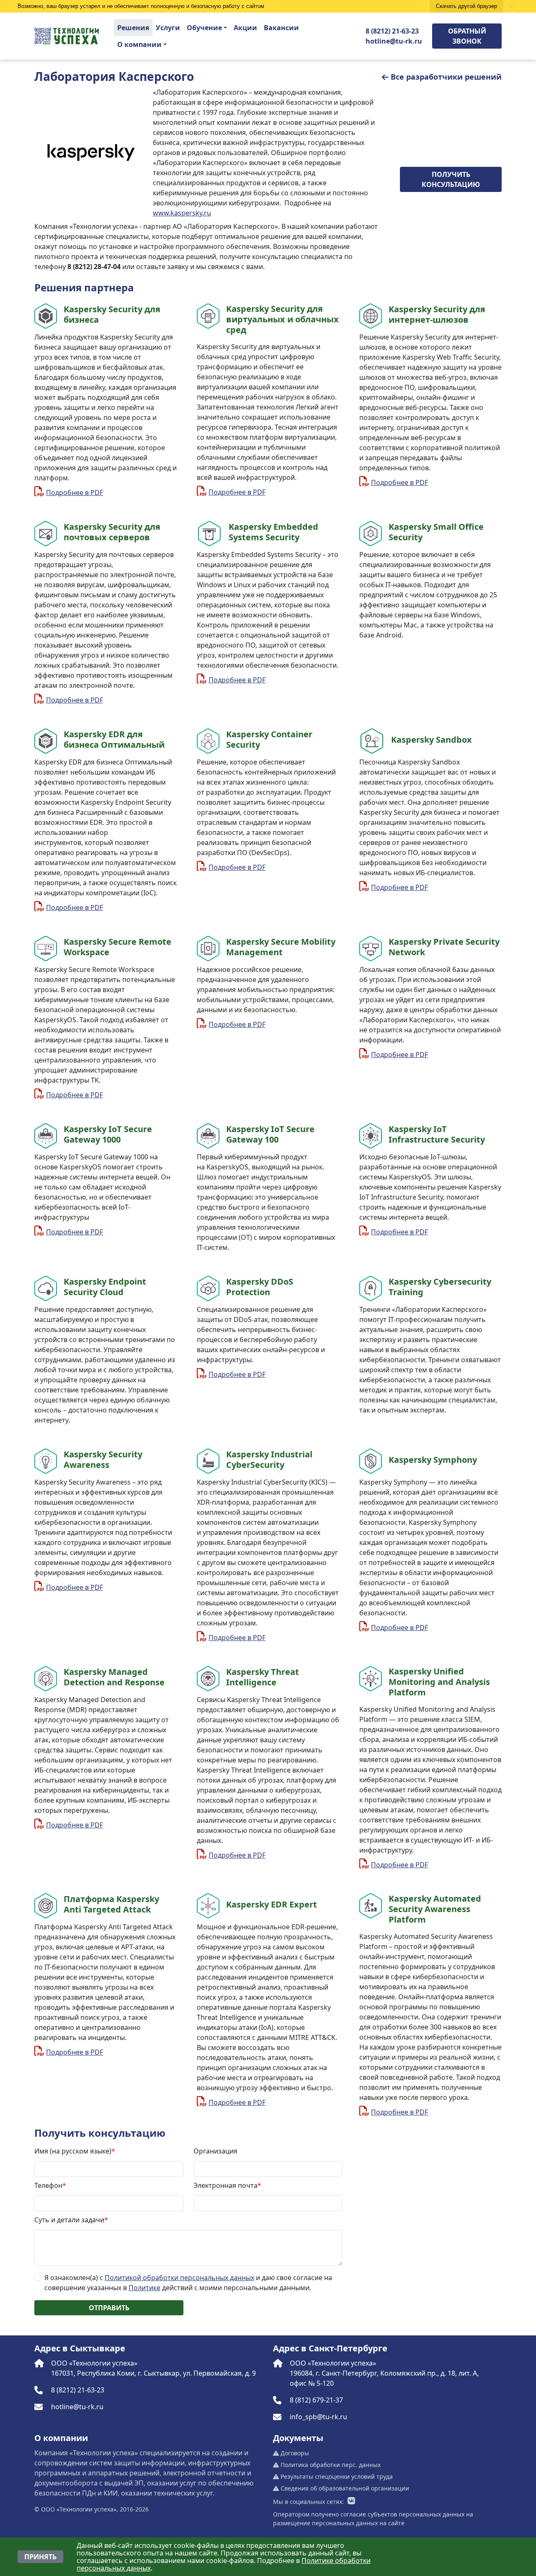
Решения (133, 28)
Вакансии (281, 28)
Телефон (50, 2185)
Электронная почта (227, 2185)
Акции (245, 28)
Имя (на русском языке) (75, 2151)
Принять (40, 2557)
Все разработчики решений (446, 77)
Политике (144, 2288)
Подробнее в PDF (75, 492)
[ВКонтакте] (351, 2501)
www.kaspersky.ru (182, 213)
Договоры (294, 2453)
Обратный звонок (467, 36)
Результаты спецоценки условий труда (336, 2476)
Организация (215, 2151)
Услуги (168, 28)
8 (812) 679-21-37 (316, 2400)
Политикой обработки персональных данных (179, 2278)
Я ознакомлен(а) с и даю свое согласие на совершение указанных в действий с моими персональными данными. (188, 2283)
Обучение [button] (204, 28)
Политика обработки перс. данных (330, 2465)
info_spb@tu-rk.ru (318, 2417)
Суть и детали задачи (71, 2220)
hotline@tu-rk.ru (394, 41)
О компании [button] (139, 44)
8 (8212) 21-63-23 (392, 31)
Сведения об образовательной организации (344, 2488)
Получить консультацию (451, 179)
